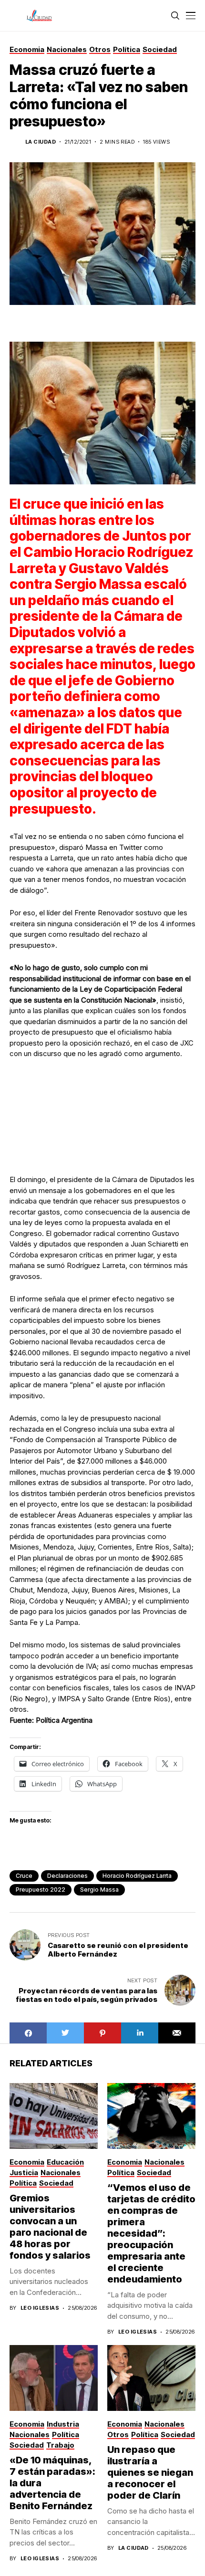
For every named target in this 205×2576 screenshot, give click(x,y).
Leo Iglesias (40, 2308)
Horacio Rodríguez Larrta (137, 1876)
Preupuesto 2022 (41, 1890)
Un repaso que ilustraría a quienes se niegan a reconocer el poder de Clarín (150, 2472)
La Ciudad (41, 142)
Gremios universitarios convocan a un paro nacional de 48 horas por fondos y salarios (50, 2227)
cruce (24, 1876)
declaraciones (67, 1876)
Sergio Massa (99, 1890)
